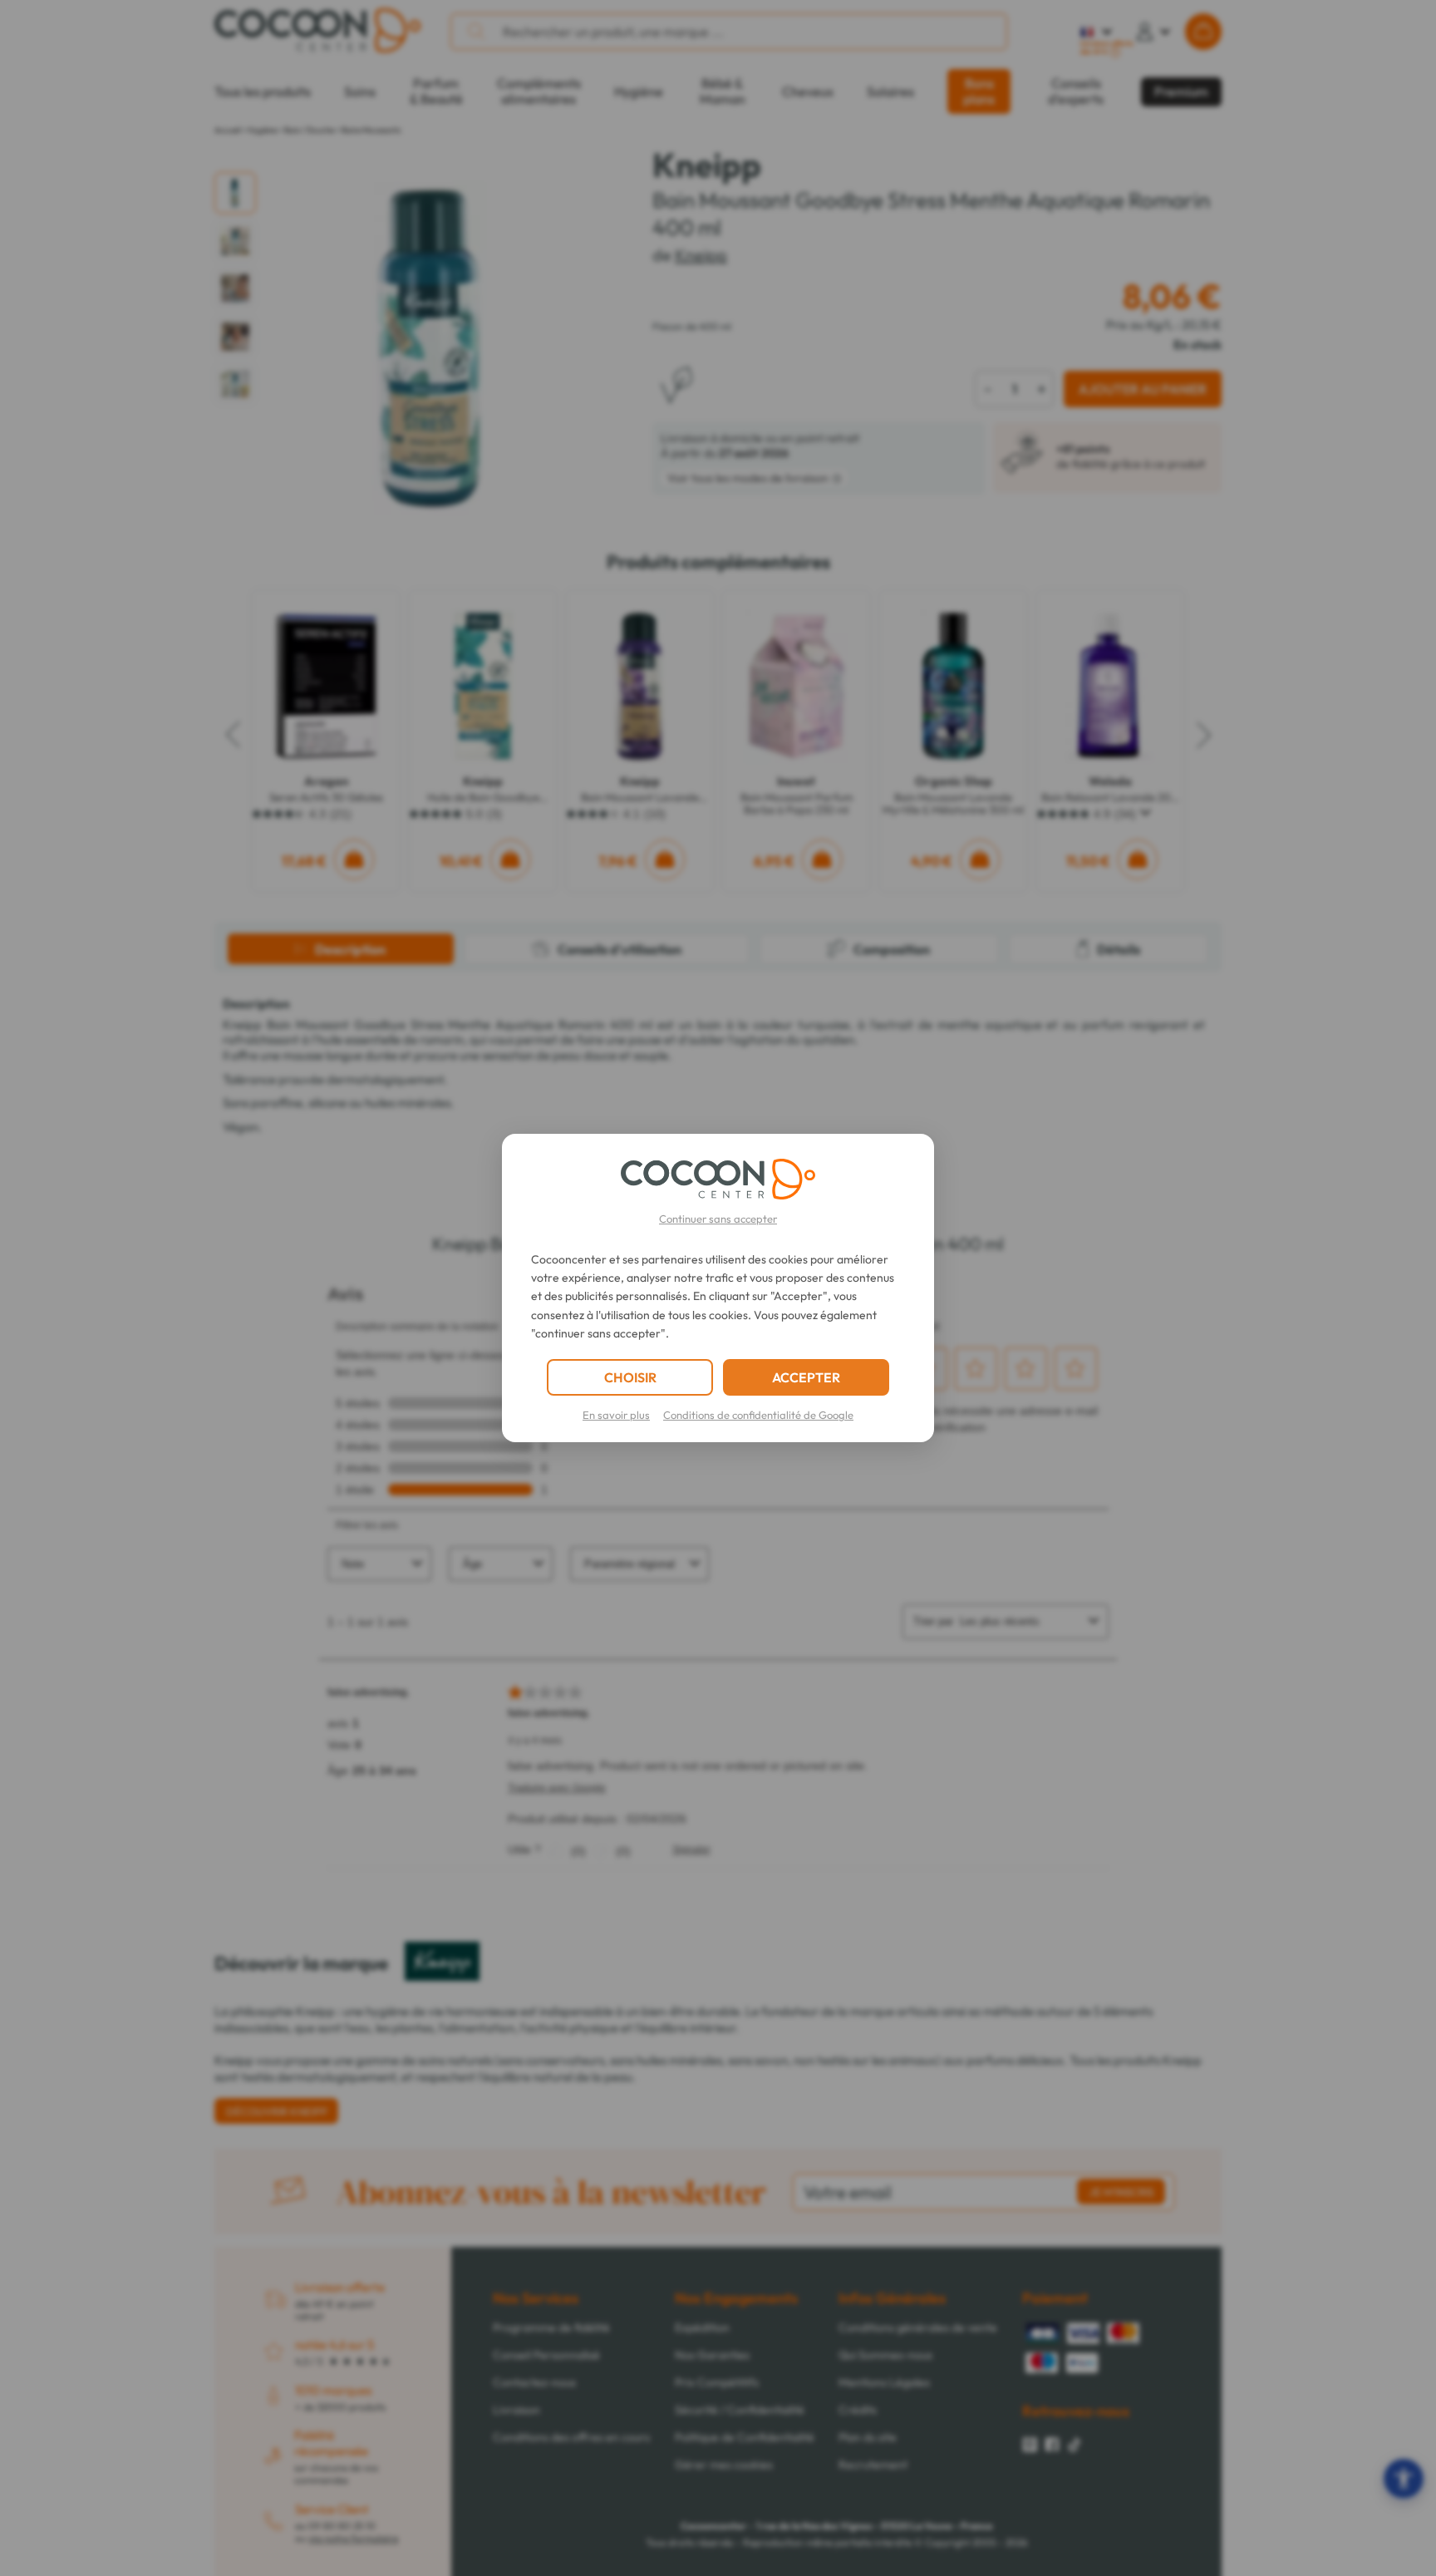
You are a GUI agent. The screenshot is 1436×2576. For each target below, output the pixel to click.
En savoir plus (616, 1415)
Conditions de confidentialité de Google (758, 1415)
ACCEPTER (806, 1377)
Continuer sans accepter (718, 1219)
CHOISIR (630, 1377)
